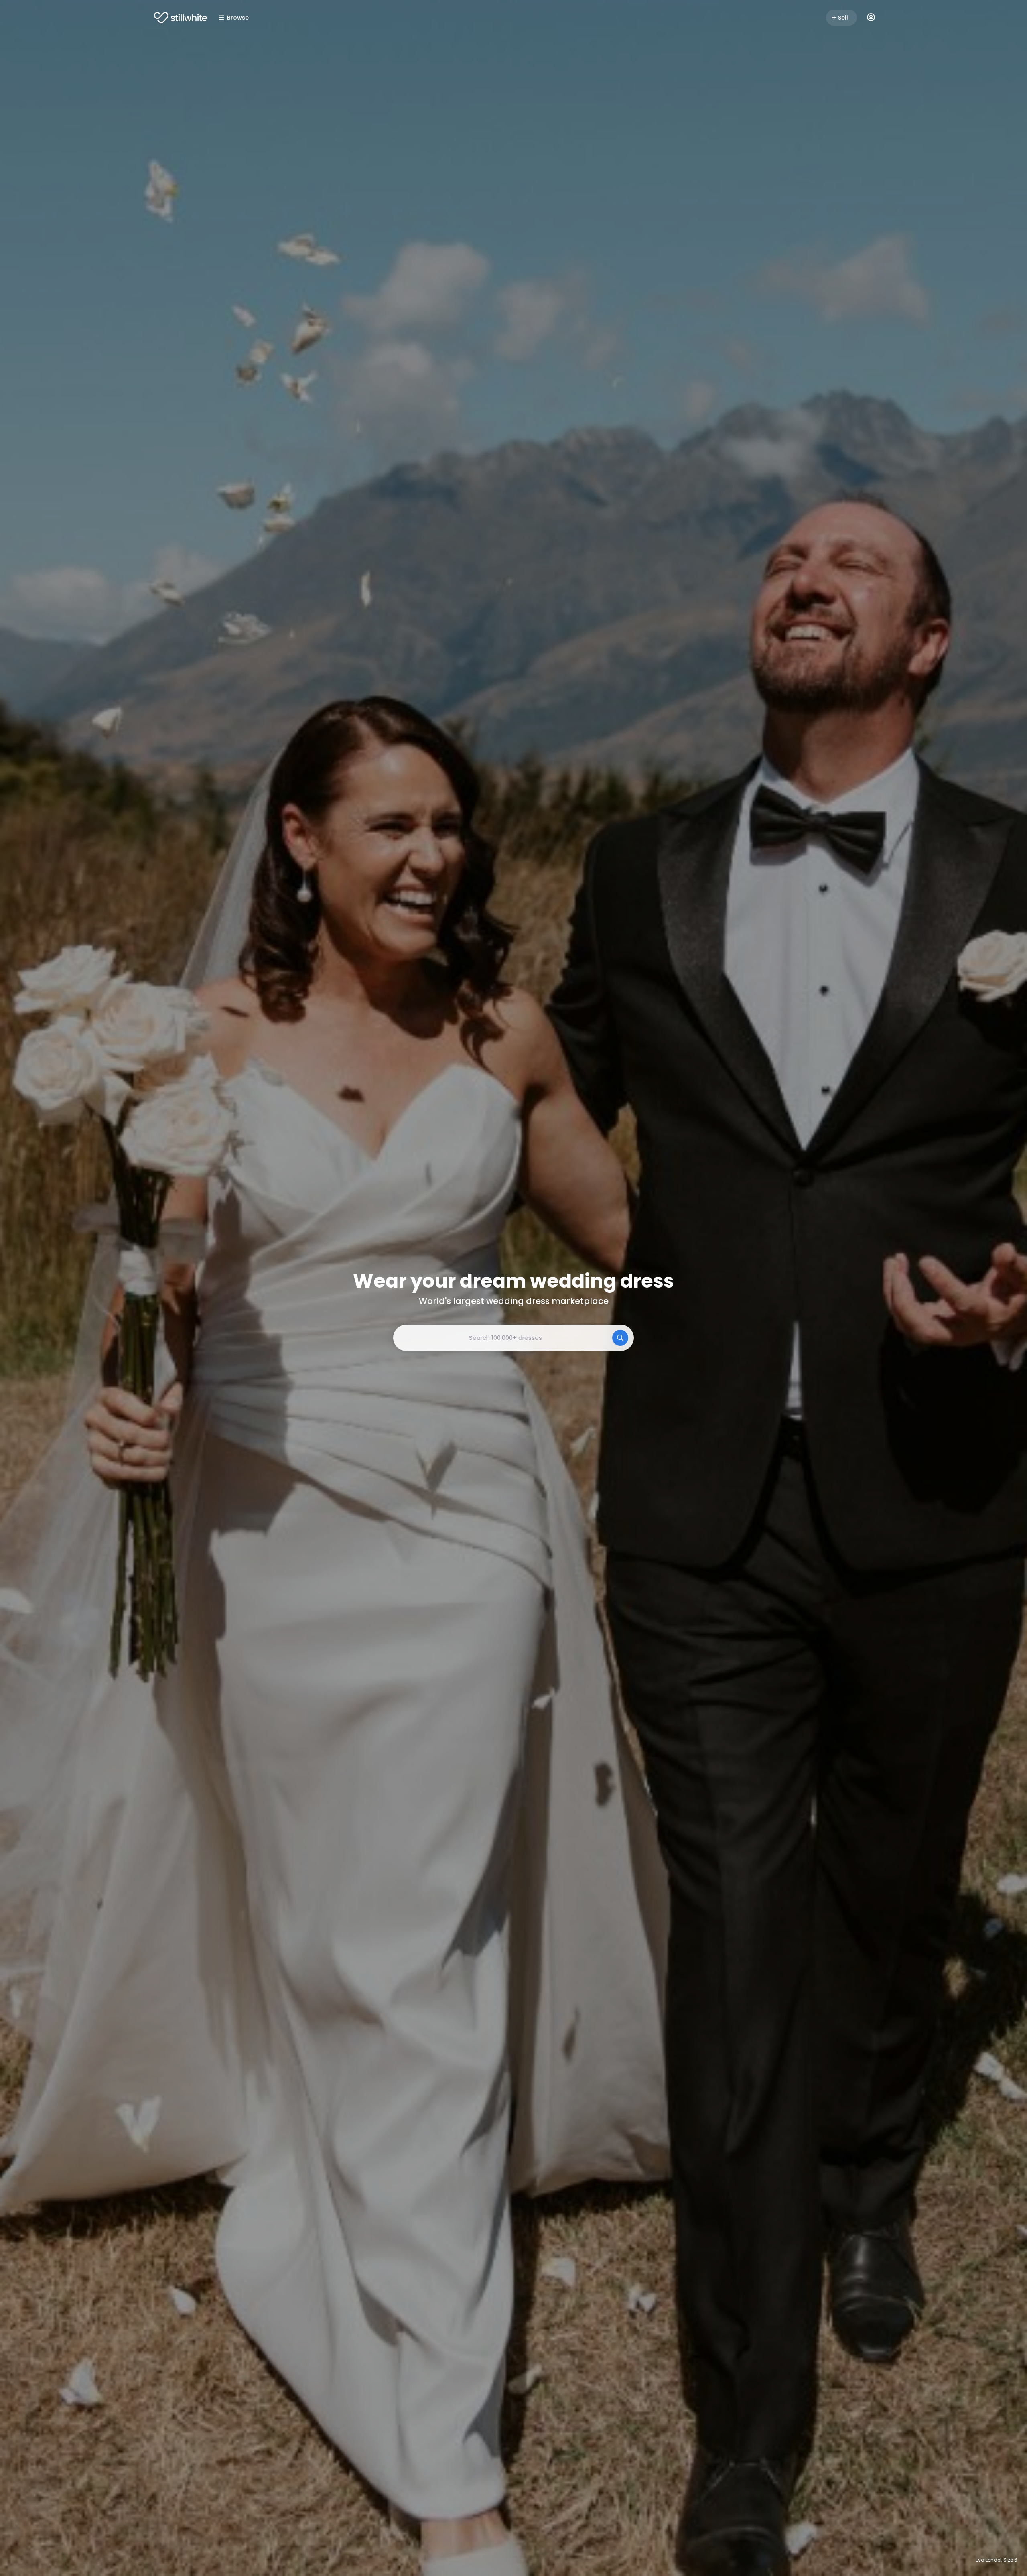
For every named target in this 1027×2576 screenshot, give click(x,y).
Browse (238, 18)
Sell (843, 18)
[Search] (620, 1338)
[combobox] (513, 1338)
